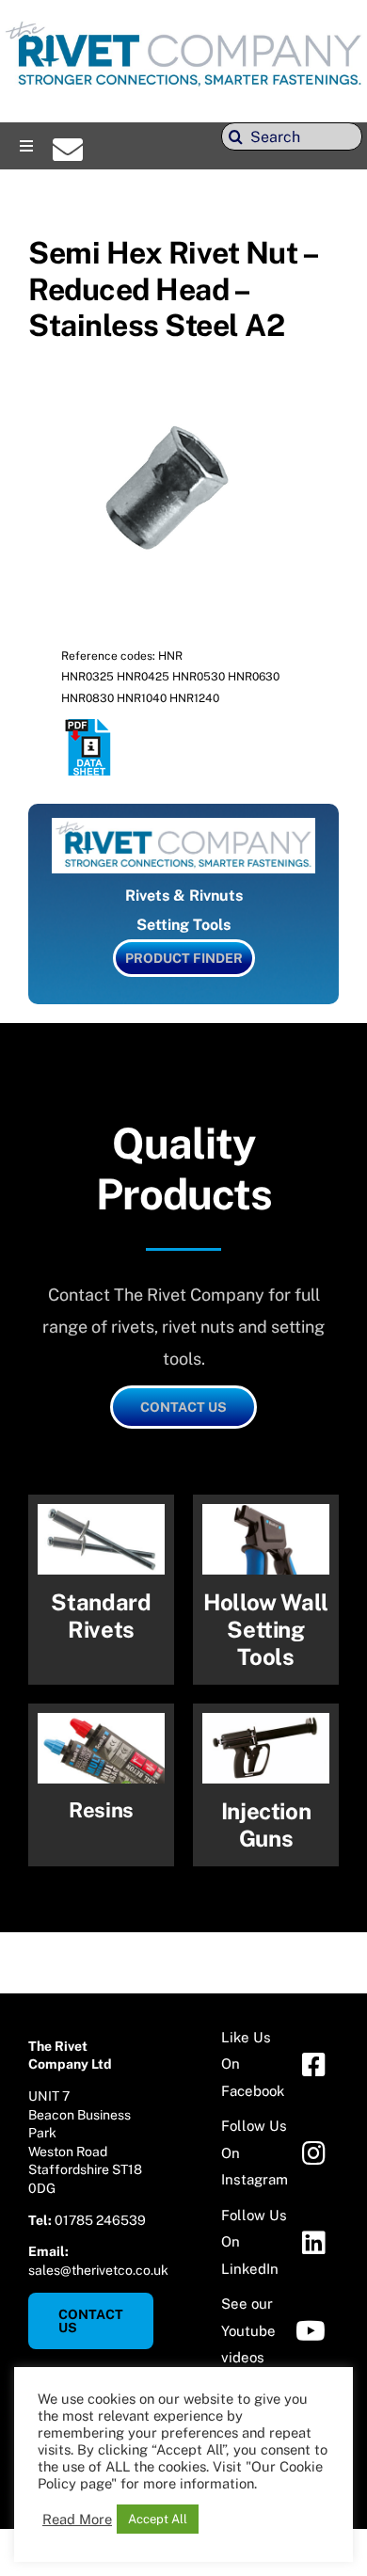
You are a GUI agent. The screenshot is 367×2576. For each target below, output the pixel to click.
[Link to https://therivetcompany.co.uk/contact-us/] (68, 150)
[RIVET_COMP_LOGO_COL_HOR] (183, 23)
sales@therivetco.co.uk (98, 2270)
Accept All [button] (158, 2519)
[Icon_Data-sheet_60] (89, 726)
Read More (77, 2519)
